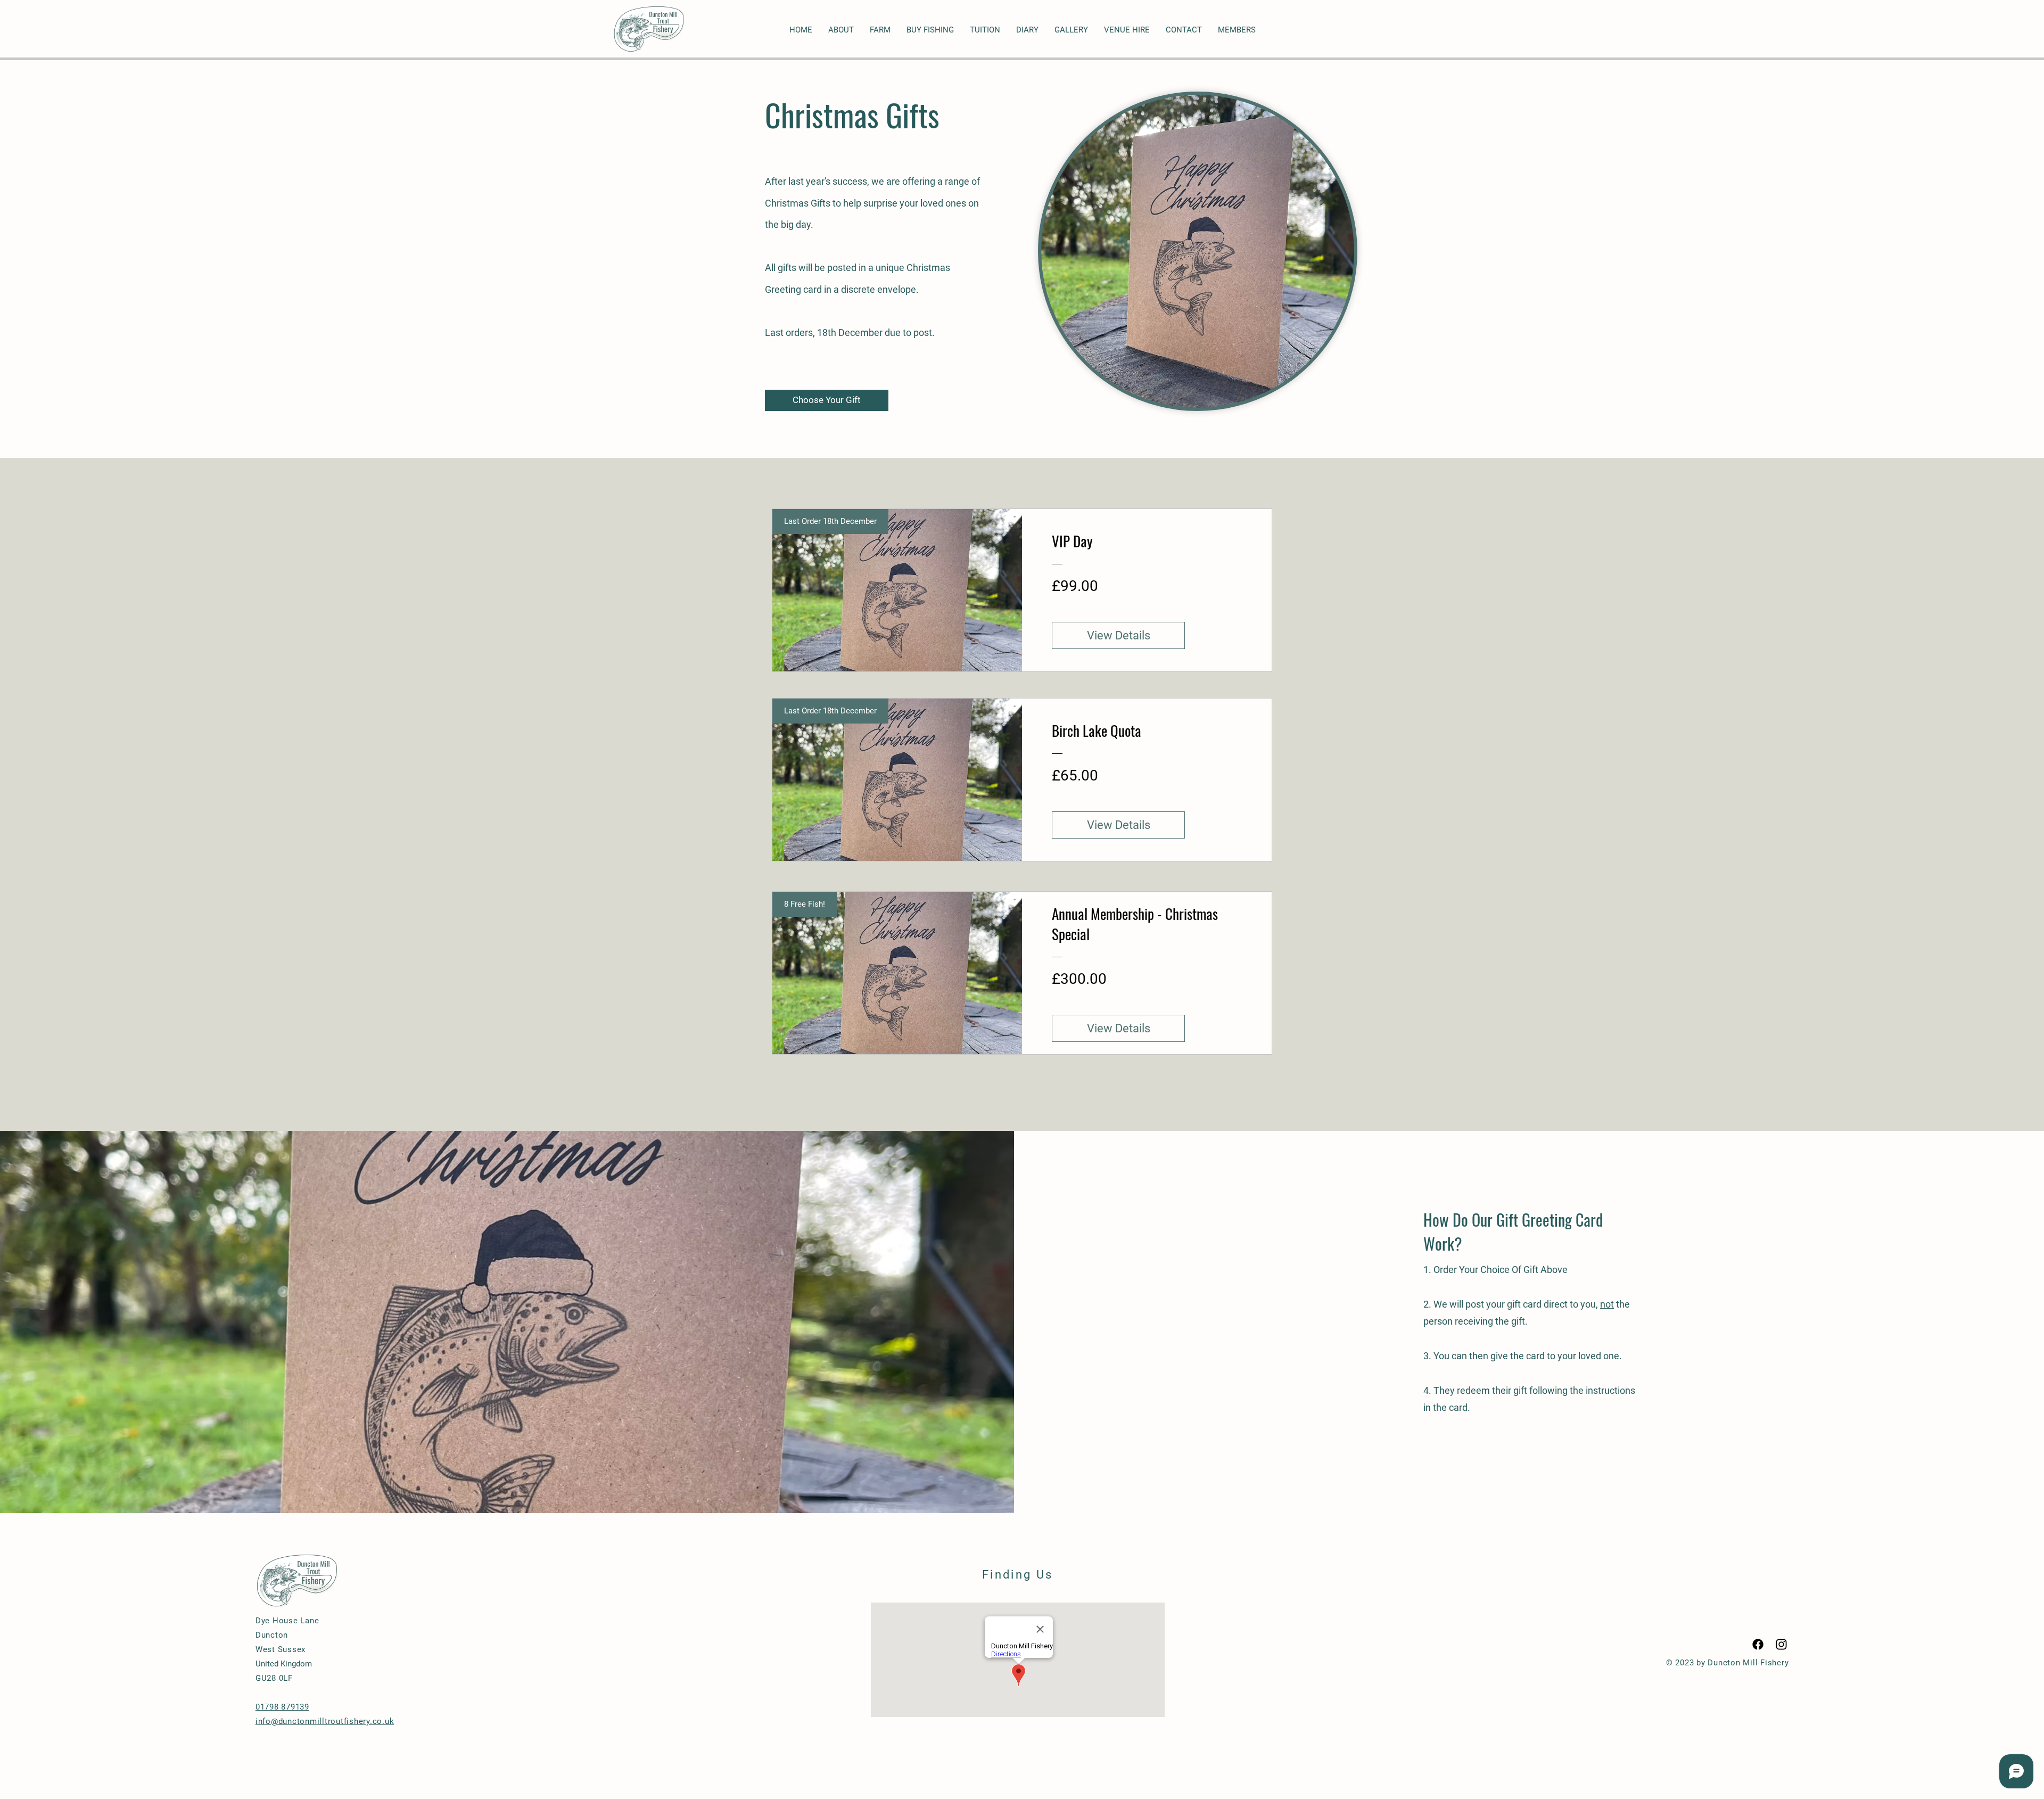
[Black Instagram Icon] (1781, 1644)
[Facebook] (1758, 1644)
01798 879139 (282, 1707)
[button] (1237, 30)
